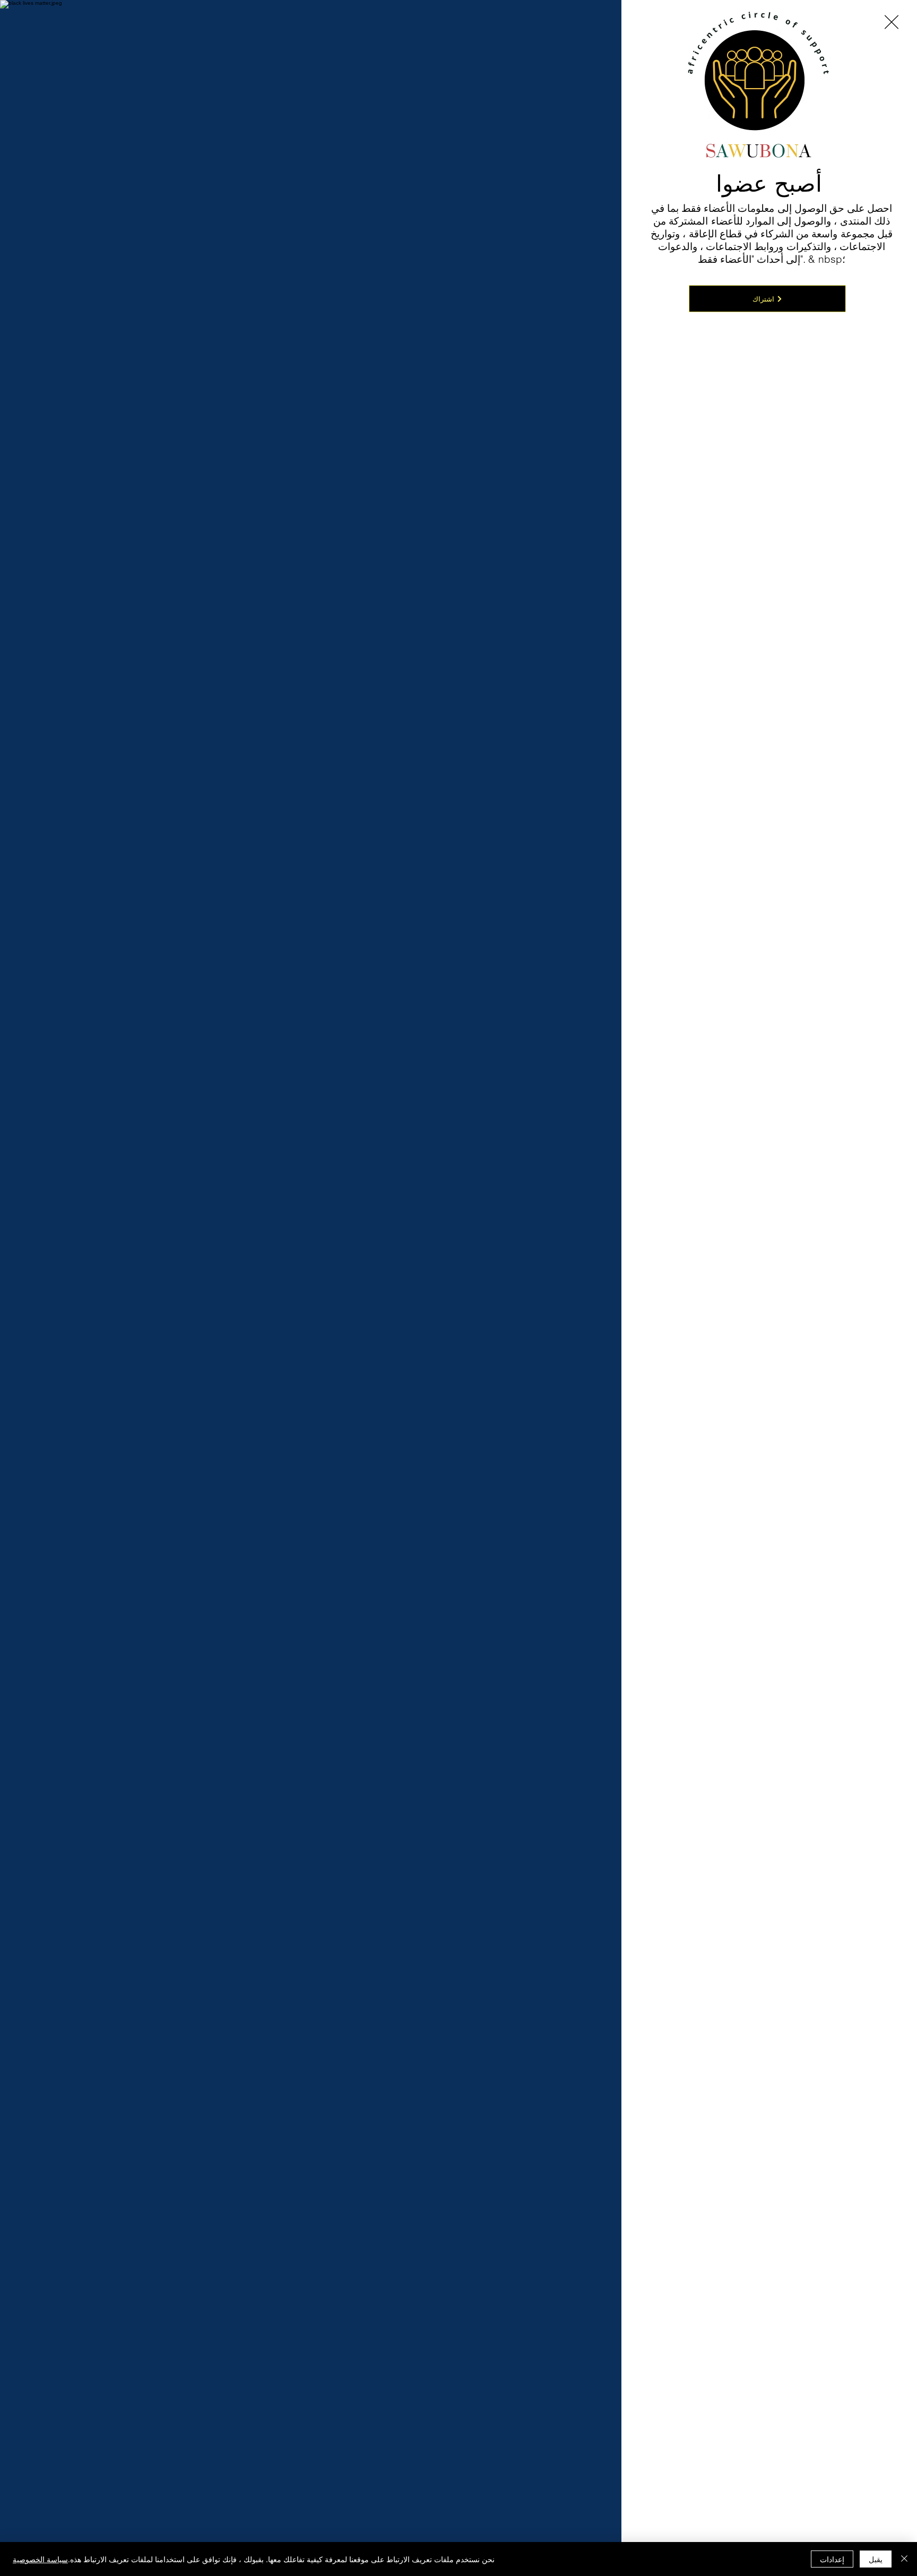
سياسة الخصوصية (40, 2559)
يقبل (876, 2559)
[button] (892, 22)
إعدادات (832, 2559)
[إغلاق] (904, 2559)
